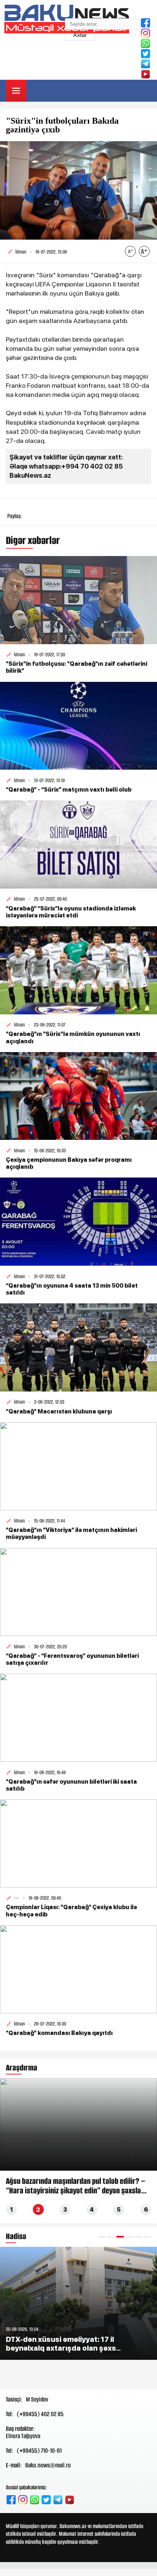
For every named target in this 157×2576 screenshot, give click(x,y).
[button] (102, 2237)
